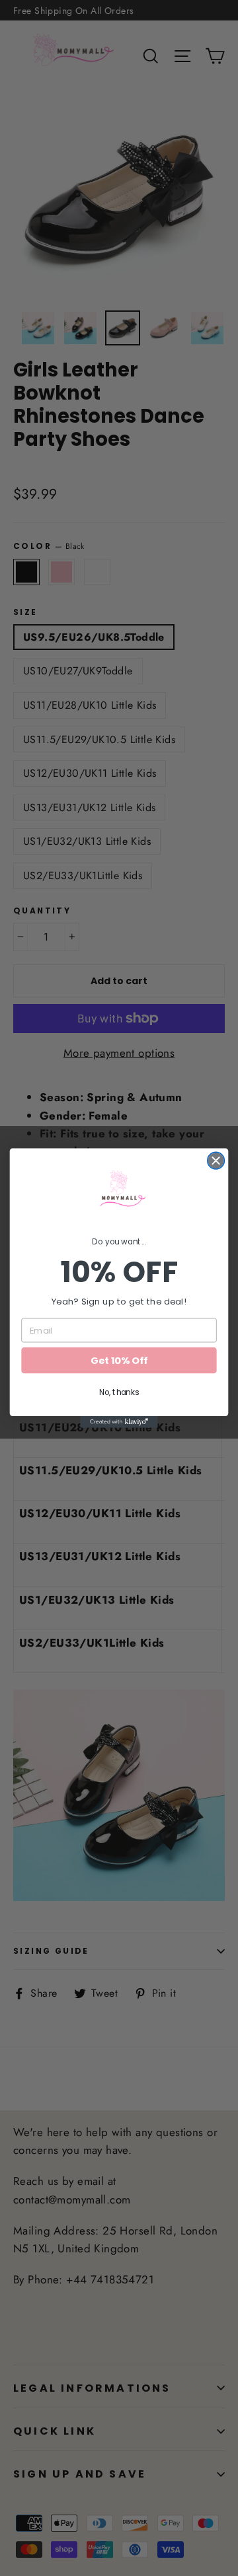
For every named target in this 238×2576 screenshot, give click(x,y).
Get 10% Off (119, 1360)
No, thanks (119, 1392)
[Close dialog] (216, 1161)
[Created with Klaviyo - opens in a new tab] (119, 1422)
